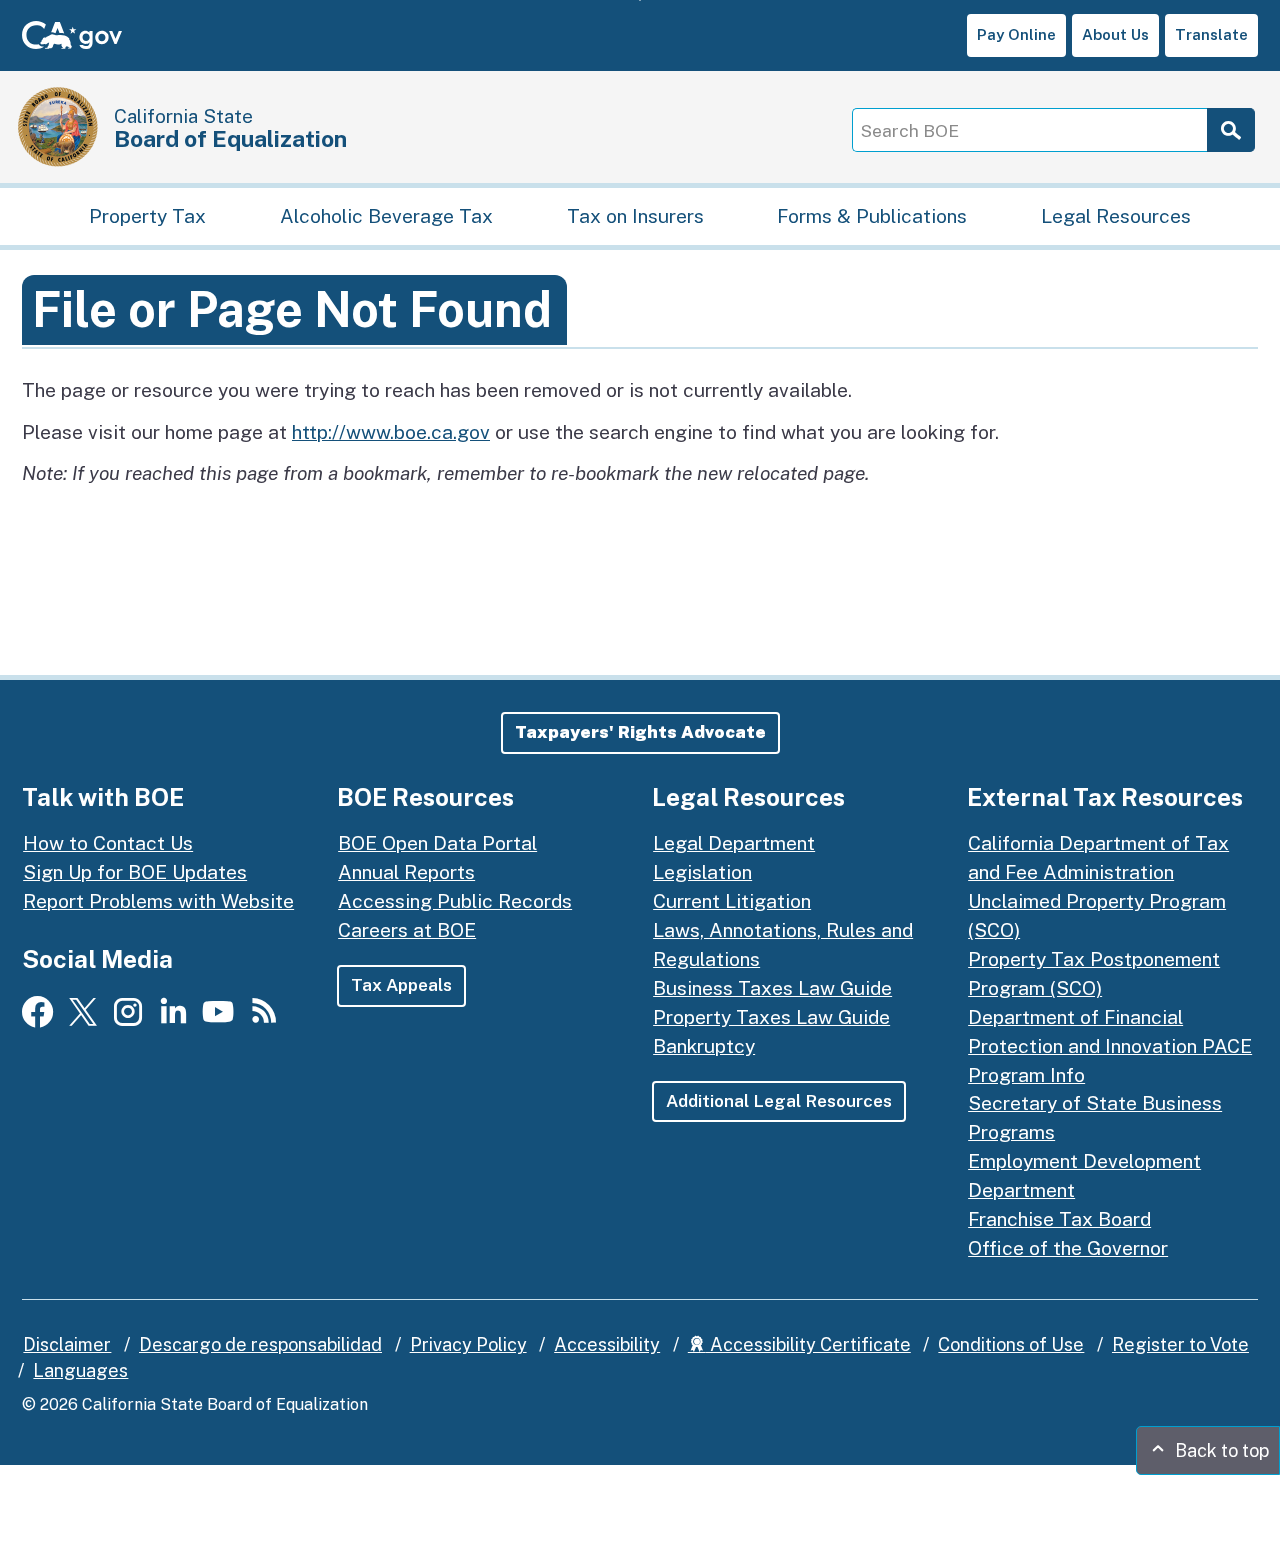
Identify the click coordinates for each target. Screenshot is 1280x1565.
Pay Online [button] (1016, 34)
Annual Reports (406, 872)
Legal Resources (1116, 216)
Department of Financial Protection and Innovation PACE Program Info (1110, 1046)
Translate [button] (1211, 34)
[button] (640, 733)
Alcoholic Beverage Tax (386, 216)
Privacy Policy (468, 1344)
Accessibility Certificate (808, 1344)
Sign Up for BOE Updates (135, 872)
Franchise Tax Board (1059, 1219)
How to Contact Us (108, 843)
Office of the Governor (1068, 1248)
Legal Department (734, 843)
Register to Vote (1180, 1344)
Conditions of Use (1011, 1344)
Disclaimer (67, 1344)
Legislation (702, 872)
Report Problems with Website (158, 901)
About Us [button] (1115, 34)
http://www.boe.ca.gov (391, 432)
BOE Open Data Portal (437, 843)
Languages (80, 1370)
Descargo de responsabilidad (260, 1344)
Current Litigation (732, 901)
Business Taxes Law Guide (772, 988)
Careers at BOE (407, 930)
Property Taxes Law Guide (771, 1017)
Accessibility (607, 1344)
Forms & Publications (872, 216)
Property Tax (147, 216)
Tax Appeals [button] (401, 985)
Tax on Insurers (635, 216)
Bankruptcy (704, 1046)
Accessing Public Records (455, 901)
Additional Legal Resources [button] (779, 1101)
